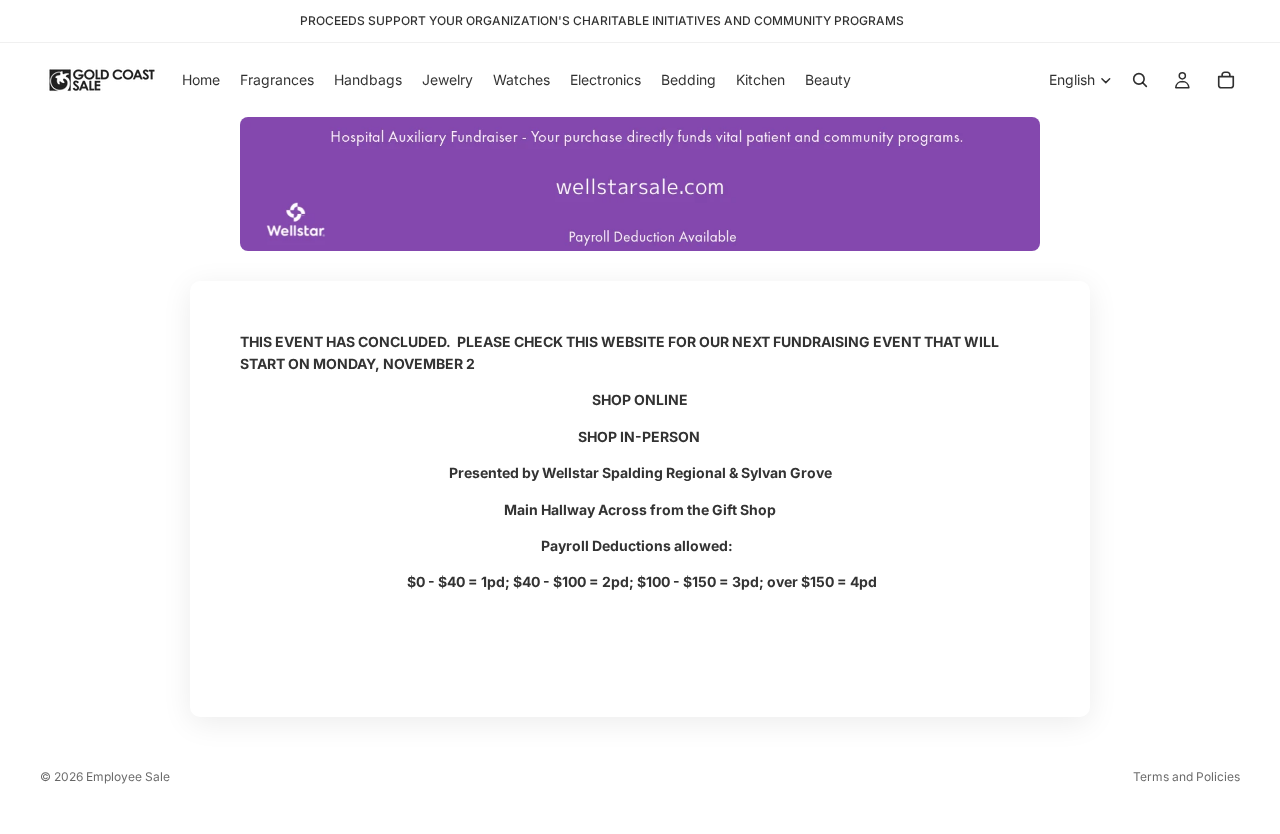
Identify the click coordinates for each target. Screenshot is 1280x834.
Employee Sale (128, 776)
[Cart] (1226, 80)
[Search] (1140, 80)
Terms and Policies (1186, 776)
